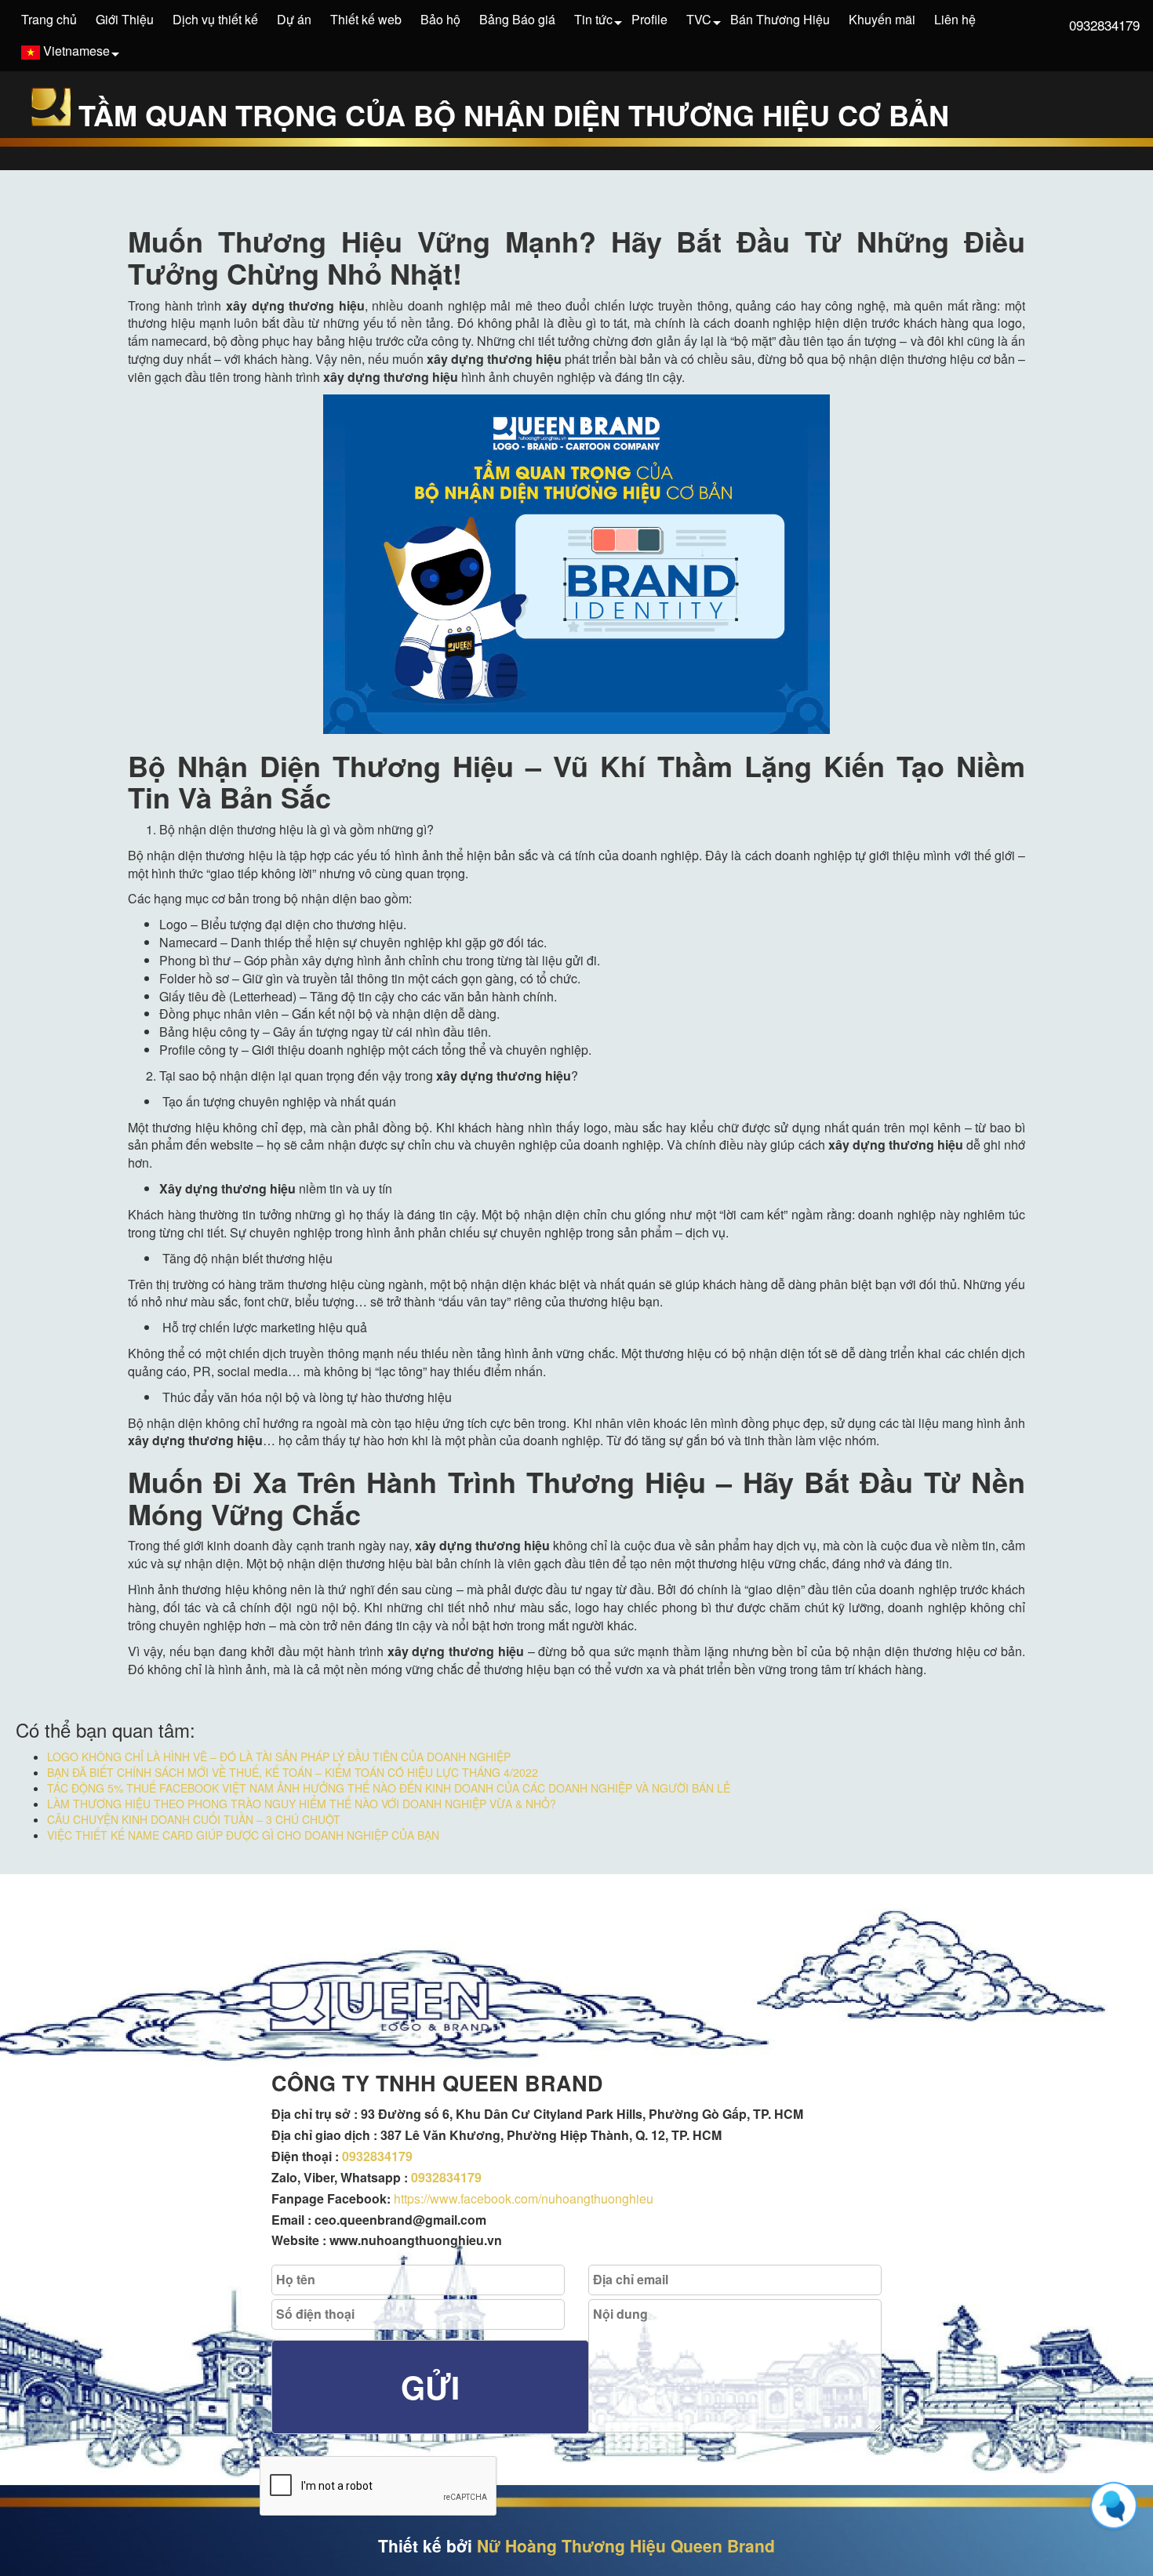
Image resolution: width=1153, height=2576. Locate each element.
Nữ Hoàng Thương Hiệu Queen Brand (626, 2545)
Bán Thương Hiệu (780, 19)
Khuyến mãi (882, 19)
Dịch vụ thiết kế (215, 19)
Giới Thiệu (125, 19)
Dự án (294, 19)
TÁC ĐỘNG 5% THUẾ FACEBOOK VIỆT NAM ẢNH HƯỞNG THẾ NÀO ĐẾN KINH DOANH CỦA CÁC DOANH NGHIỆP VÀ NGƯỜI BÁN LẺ (389, 1788)
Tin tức (593, 19)
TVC (699, 19)
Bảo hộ (440, 19)
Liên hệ (955, 19)
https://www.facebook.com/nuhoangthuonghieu (524, 2198)
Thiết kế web (366, 19)
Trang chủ (49, 19)
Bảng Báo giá (517, 19)
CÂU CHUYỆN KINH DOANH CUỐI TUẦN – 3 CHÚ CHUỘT (194, 1819)
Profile (649, 19)
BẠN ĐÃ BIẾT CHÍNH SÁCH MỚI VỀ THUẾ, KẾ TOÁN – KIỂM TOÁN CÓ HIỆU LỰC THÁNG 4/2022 (293, 1772)
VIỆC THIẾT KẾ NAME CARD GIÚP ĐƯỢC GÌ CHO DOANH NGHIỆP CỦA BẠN (243, 1835)
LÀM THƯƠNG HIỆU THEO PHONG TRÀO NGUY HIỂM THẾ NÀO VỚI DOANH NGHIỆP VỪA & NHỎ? (302, 1804)
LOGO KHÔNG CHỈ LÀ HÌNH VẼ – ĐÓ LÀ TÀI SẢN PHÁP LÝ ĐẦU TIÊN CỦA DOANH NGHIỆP (279, 1757)
